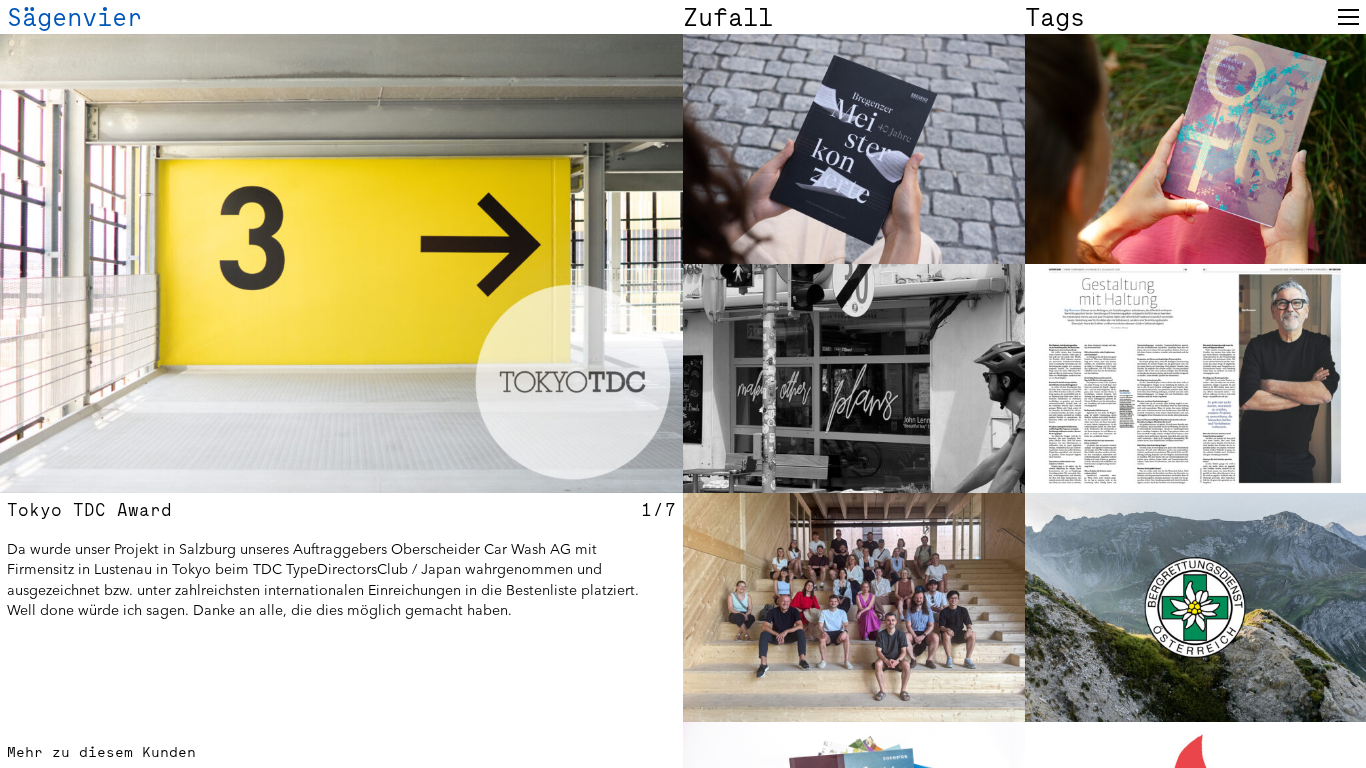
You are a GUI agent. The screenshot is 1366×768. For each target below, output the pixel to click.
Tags (1055, 17)
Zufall (728, 17)
